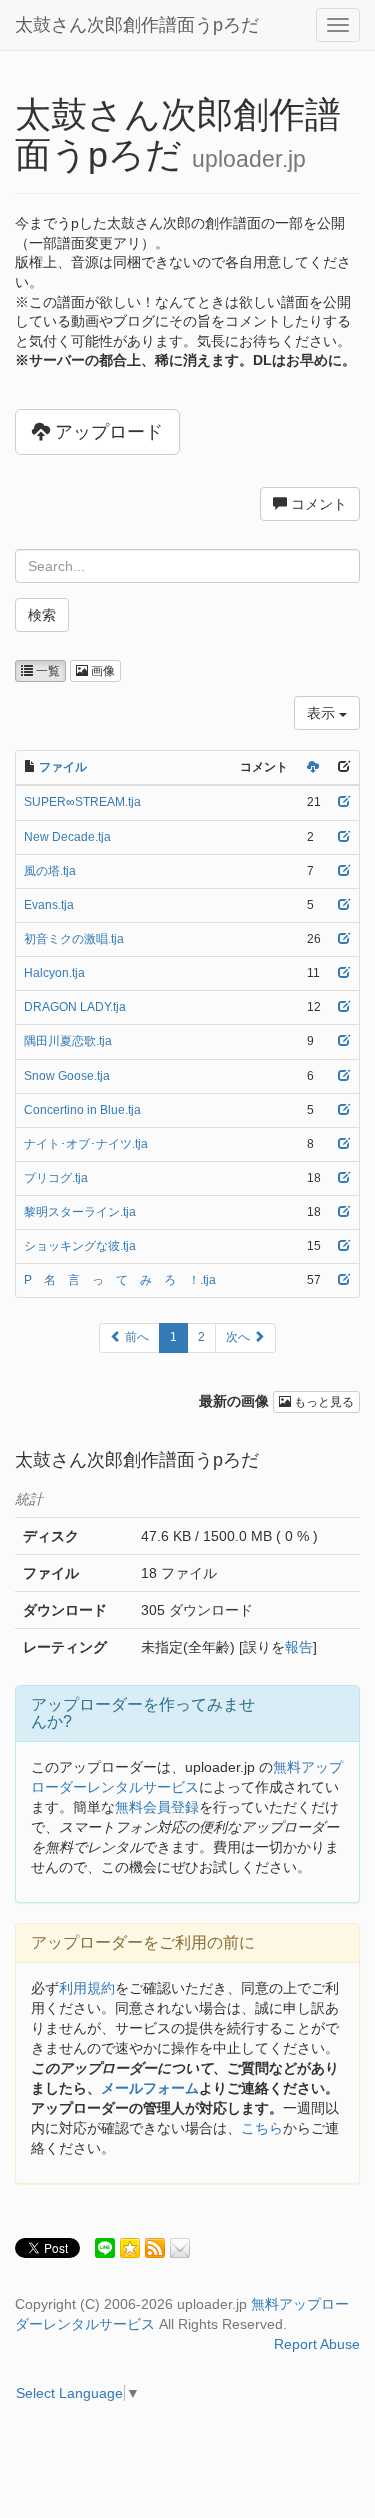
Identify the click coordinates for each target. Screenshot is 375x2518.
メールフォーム (150, 2088)
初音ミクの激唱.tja (74, 939)
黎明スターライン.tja (80, 1212)
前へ (135, 1337)
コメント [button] (317, 504)
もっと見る (322, 1402)
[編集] (344, 802)
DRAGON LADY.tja (75, 1007)
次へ (239, 1337)
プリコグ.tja (56, 1178)
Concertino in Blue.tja (82, 1110)
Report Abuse (317, 2344)
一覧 (46, 671)
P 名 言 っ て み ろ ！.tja (120, 1280)
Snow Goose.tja (67, 1076)
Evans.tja (49, 905)
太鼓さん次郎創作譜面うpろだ (137, 25)
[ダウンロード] (313, 767)
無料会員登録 (157, 1807)
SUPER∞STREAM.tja (82, 802)
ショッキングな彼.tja (80, 1246)
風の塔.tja (50, 871)
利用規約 (87, 1988)
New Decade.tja (67, 837)
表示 (323, 713)
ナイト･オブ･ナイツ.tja (86, 1144)
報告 (299, 1647)
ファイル (63, 767)
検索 (42, 615)
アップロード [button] (106, 432)
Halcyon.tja (54, 973)
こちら (262, 2128)
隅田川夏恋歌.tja (68, 1041)
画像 (101, 671)
